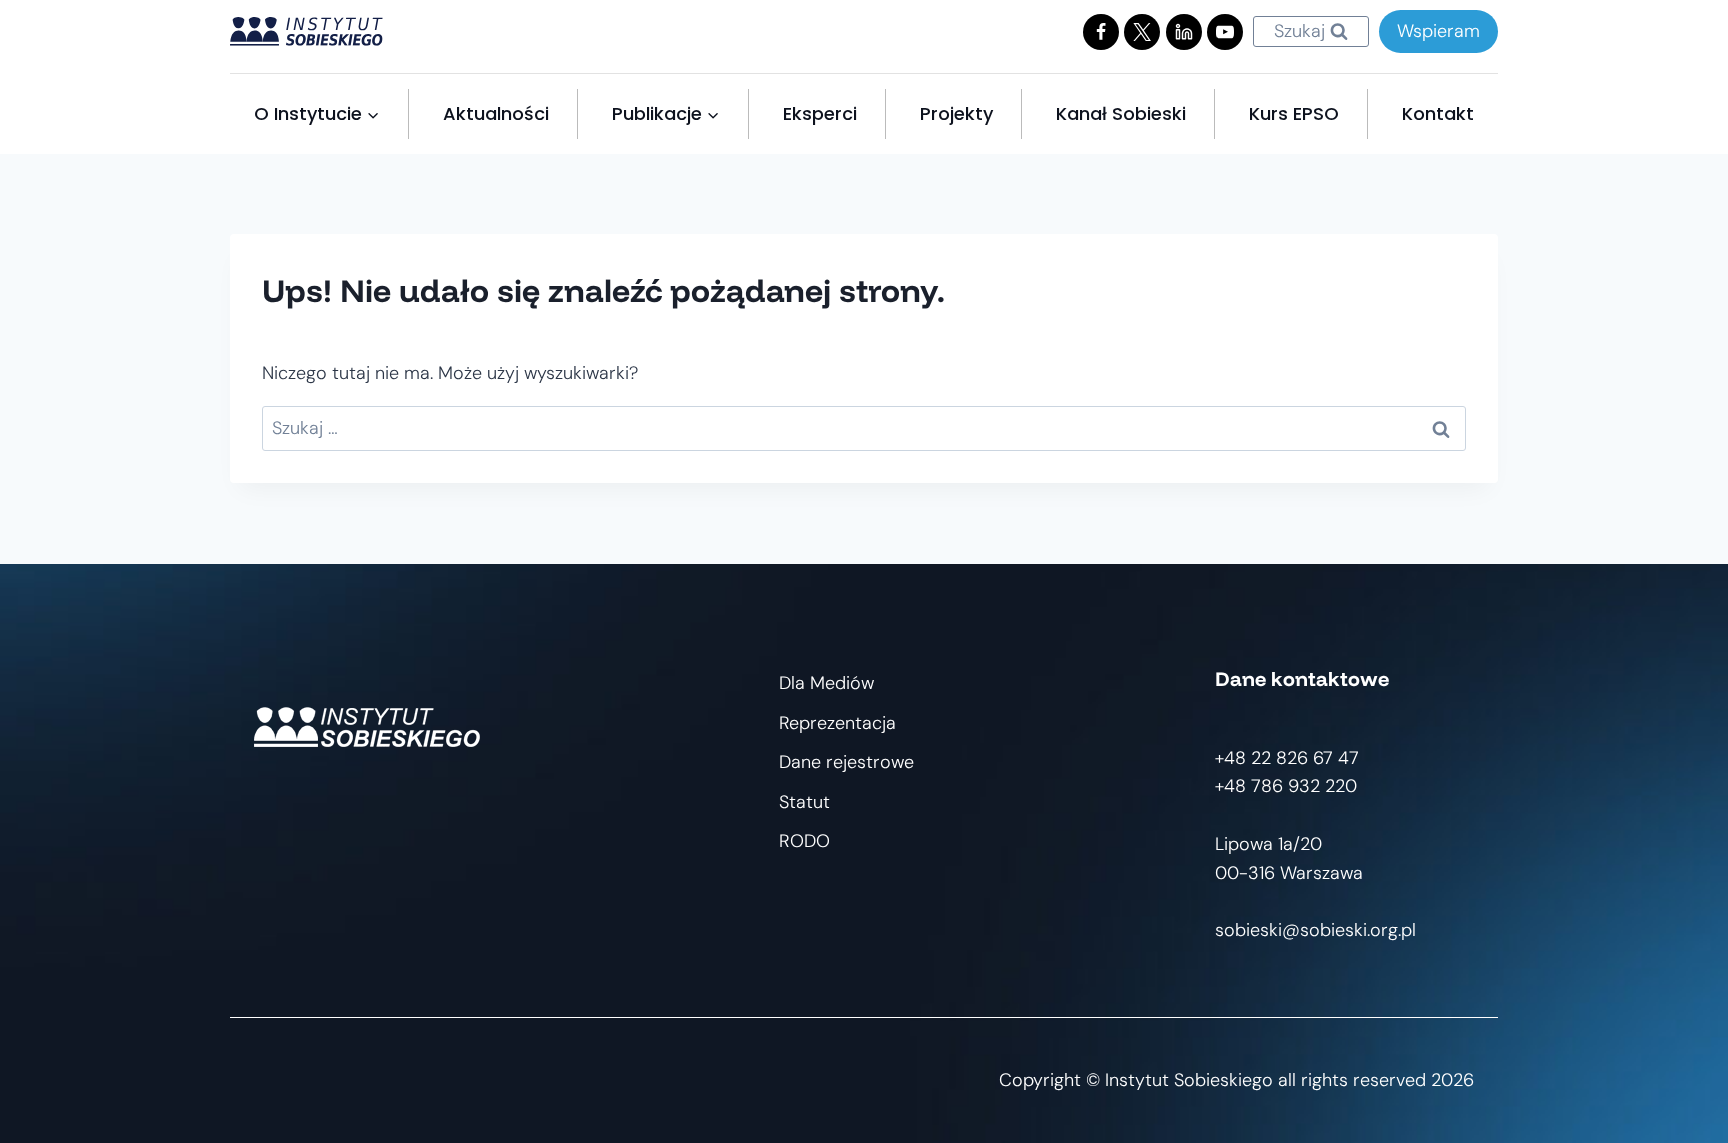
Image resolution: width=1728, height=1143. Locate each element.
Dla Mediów (826, 683)
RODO (804, 841)
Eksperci (820, 113)
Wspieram (1438, 31)
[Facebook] (1101, 32)
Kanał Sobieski (1121, 113)
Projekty (956, 113)
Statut (804, 802)
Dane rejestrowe (846, 762)
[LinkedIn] (1184, 32)
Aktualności (496, 113)
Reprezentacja (837, 723)
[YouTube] (1225, 32)
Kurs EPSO (1294, 113)
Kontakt (1438, 113)
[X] (1142, 32)
